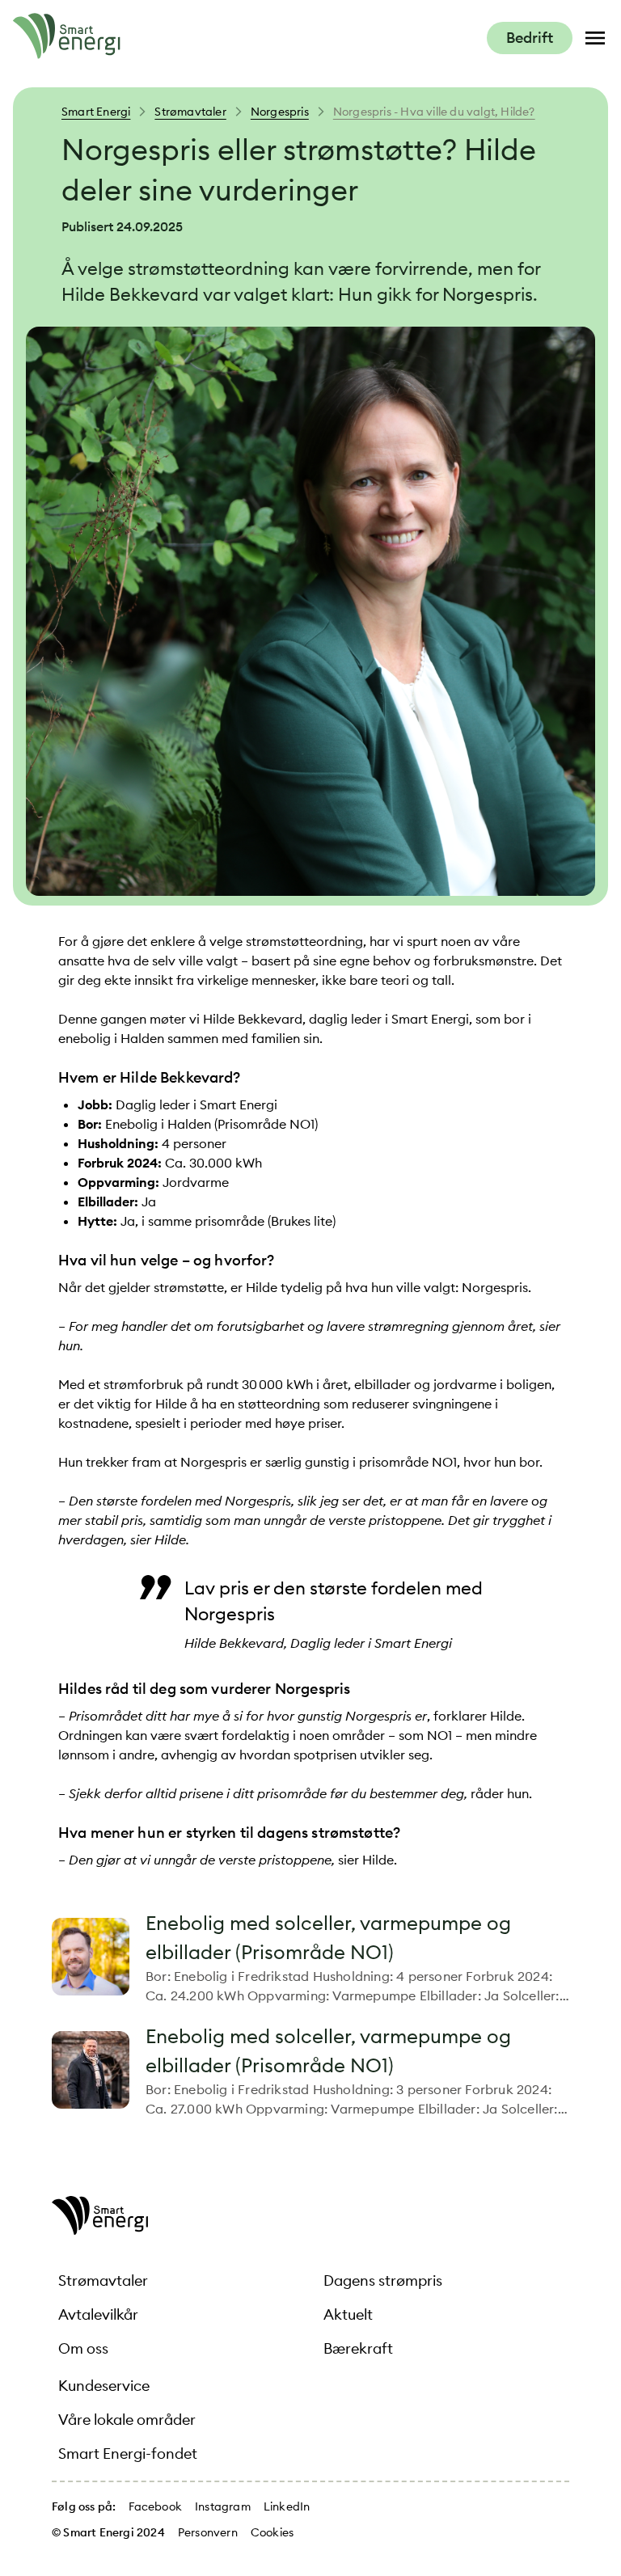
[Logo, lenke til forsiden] (67, 54)
